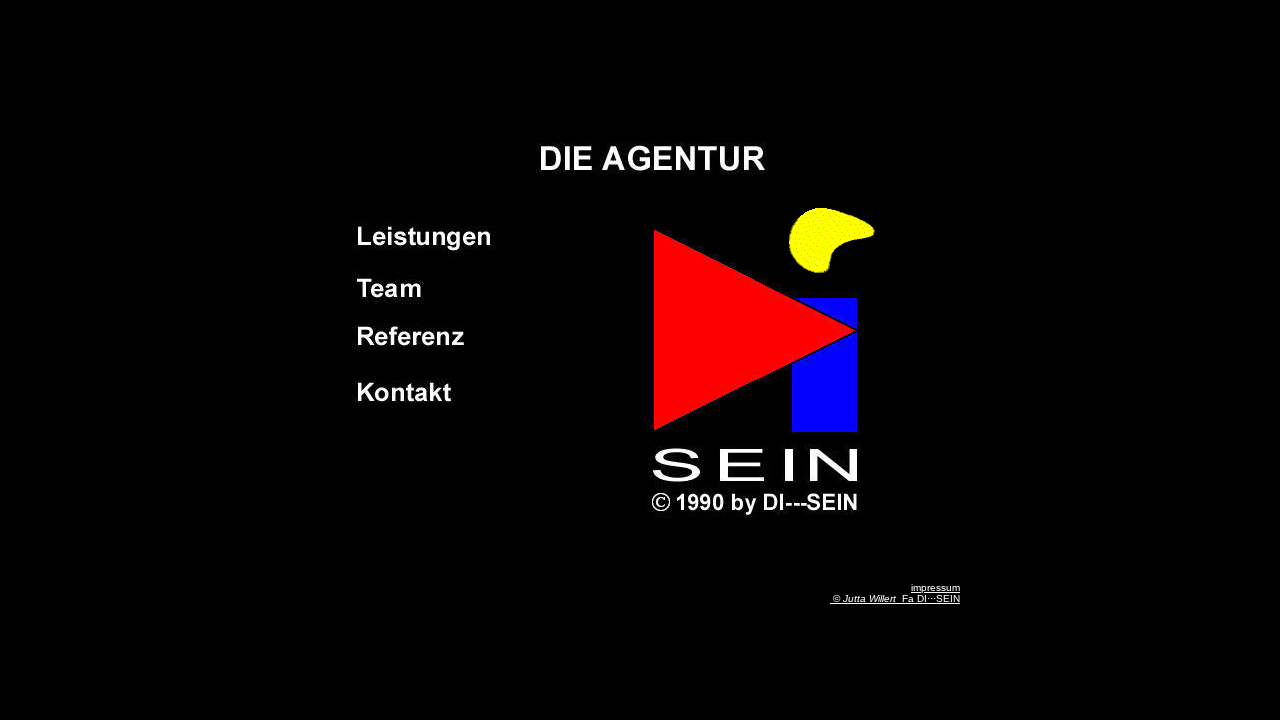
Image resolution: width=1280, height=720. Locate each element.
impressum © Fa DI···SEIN (895, 593)
